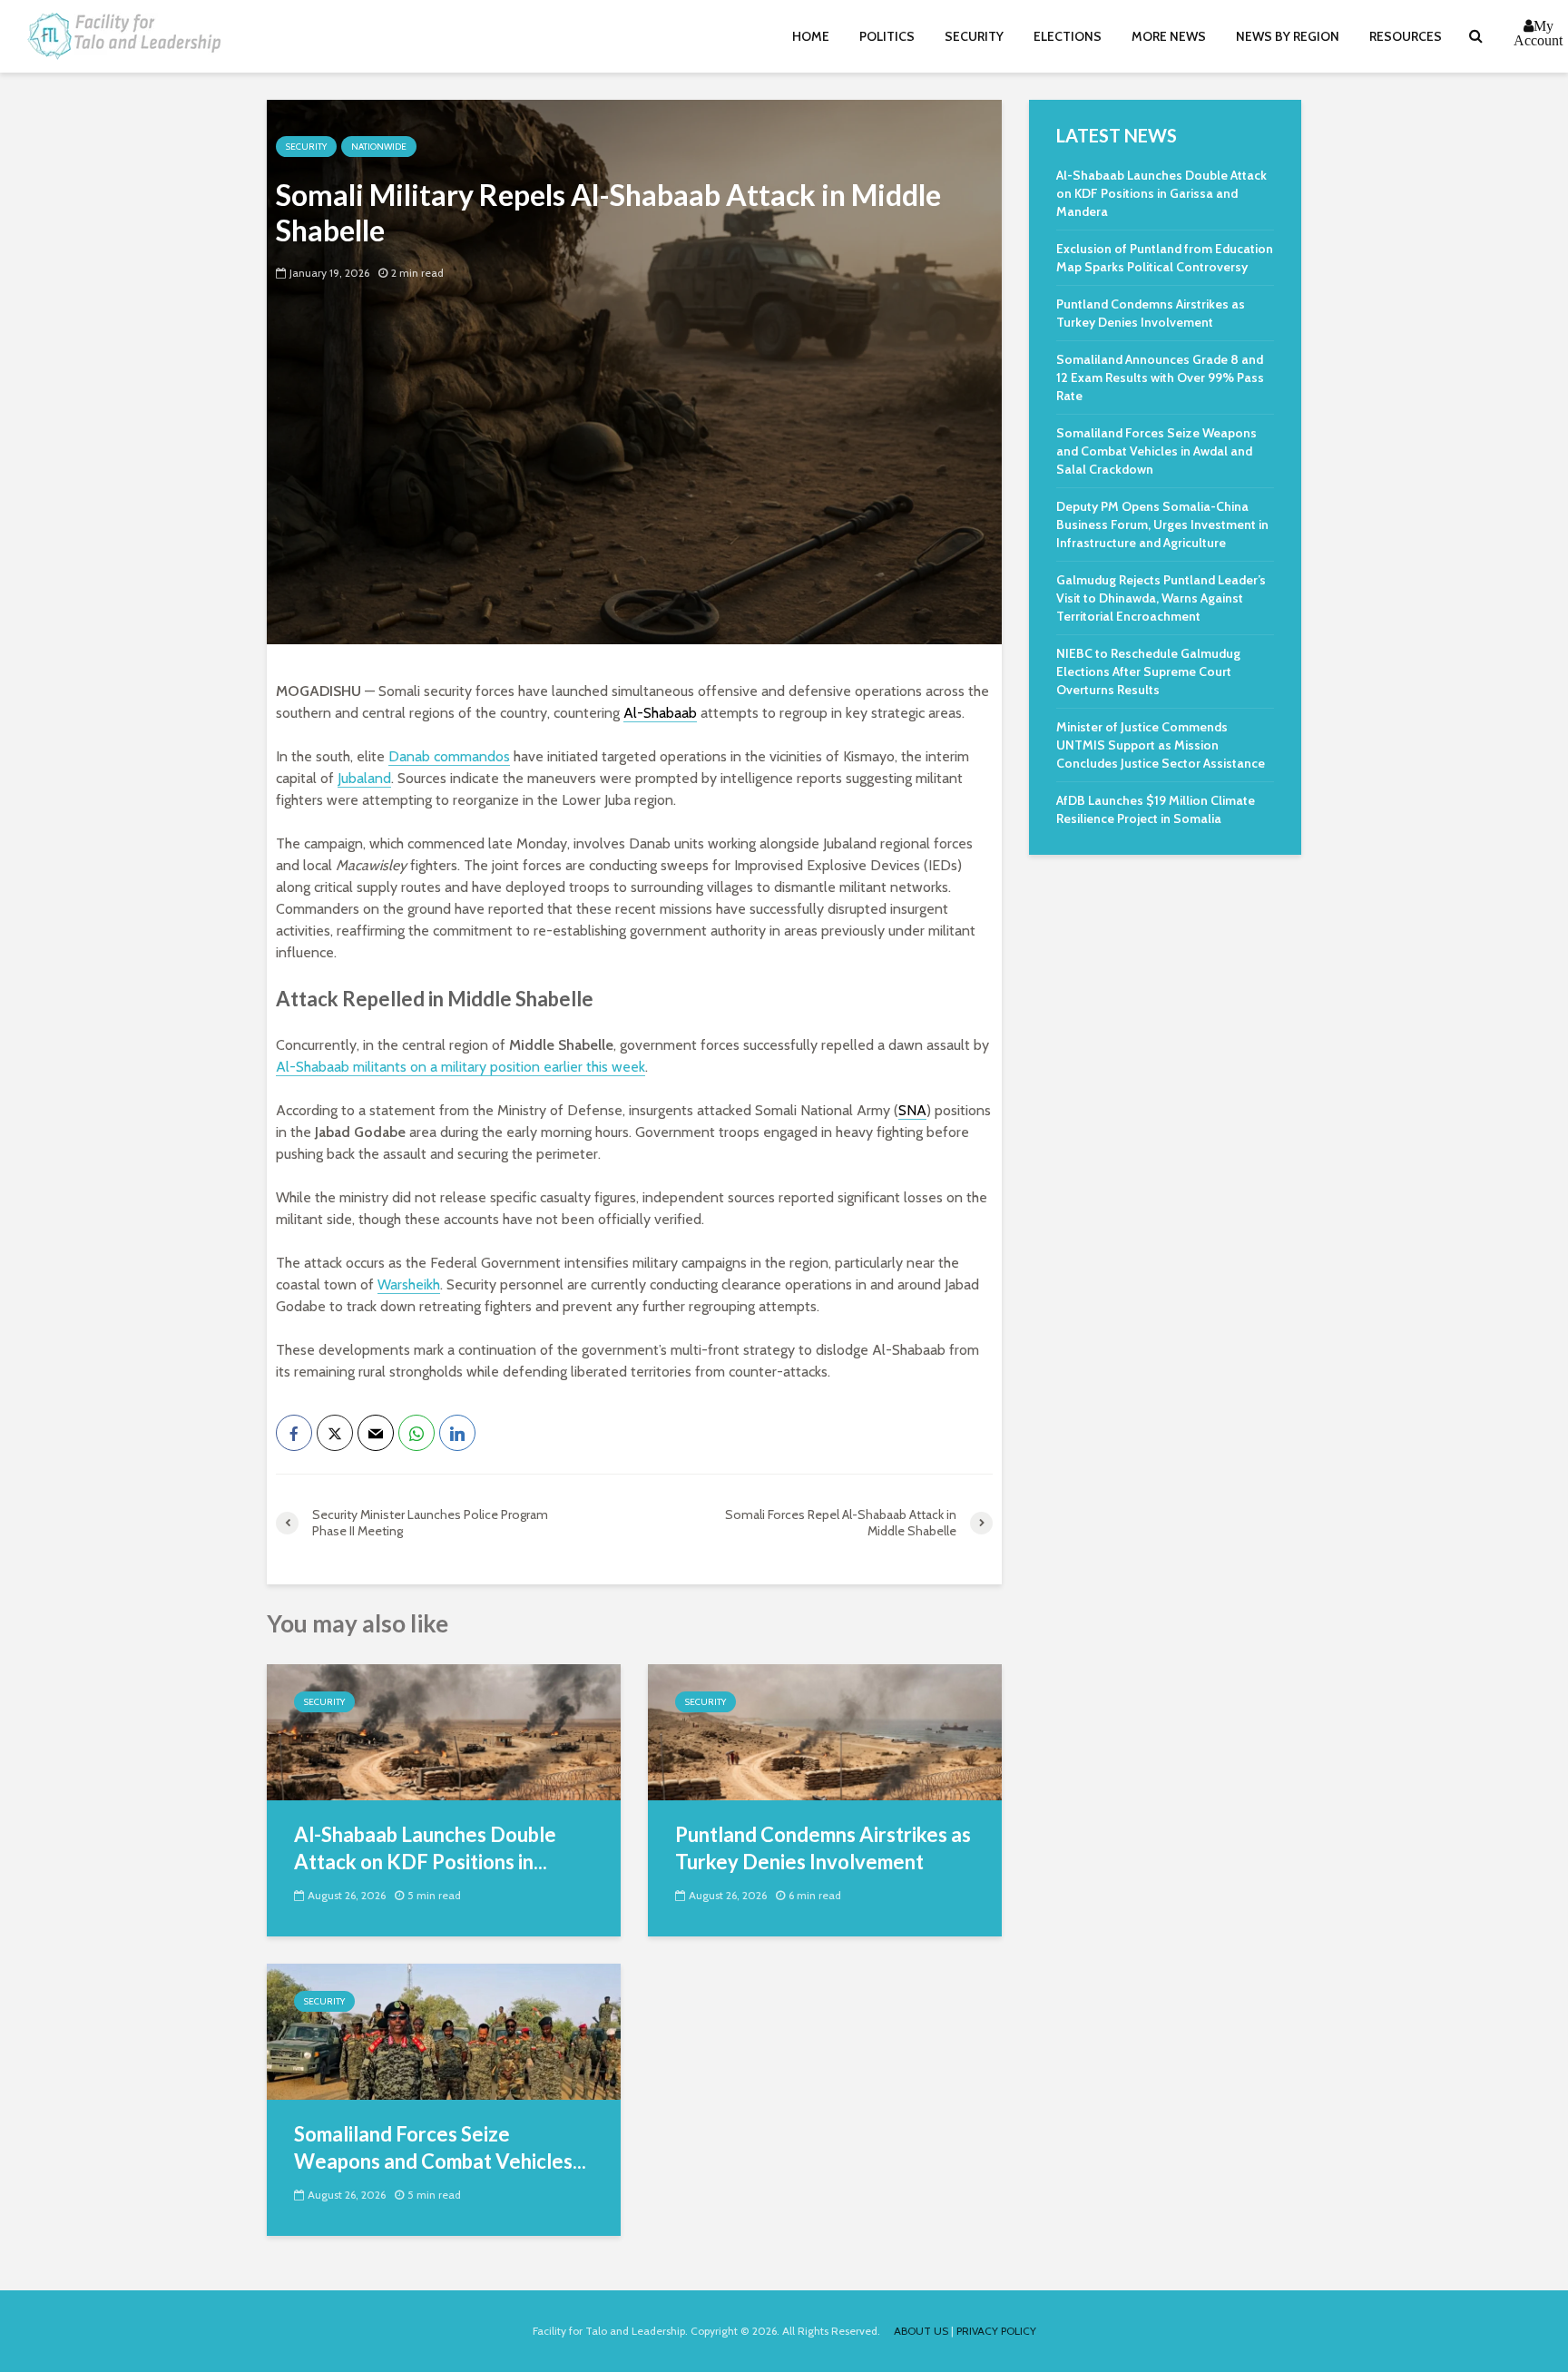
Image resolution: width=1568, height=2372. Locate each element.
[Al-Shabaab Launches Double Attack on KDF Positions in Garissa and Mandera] (444, 1731)
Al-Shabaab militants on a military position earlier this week (461, 1067)
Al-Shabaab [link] (660, 713)
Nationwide (379, 147)
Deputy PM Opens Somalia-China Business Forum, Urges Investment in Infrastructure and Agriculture (1162, 524)
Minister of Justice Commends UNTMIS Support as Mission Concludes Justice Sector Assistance (1161, 745)
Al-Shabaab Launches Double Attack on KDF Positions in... (425, 1848)
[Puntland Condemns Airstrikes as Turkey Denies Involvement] (825, 1731)
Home (811, 36)
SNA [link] (912, 1110)
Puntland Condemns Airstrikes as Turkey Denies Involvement (823, 1848)
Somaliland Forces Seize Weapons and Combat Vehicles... (440, 2147)
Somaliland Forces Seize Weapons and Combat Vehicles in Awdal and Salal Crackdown (1156, 451)
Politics (887, 36)
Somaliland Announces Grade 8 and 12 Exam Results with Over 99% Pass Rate (1160, 377)
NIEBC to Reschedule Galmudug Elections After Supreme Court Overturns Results (1148, 671)
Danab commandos (449, 756)
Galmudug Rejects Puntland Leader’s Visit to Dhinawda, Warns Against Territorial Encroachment (1161, 598)
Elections (1068, 36)
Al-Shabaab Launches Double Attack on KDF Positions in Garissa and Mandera (1161, 193)
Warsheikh (409, 1284)
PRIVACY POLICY (996, 2331)
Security (974, 36)
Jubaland (364, 778)
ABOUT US (921, 2331)
